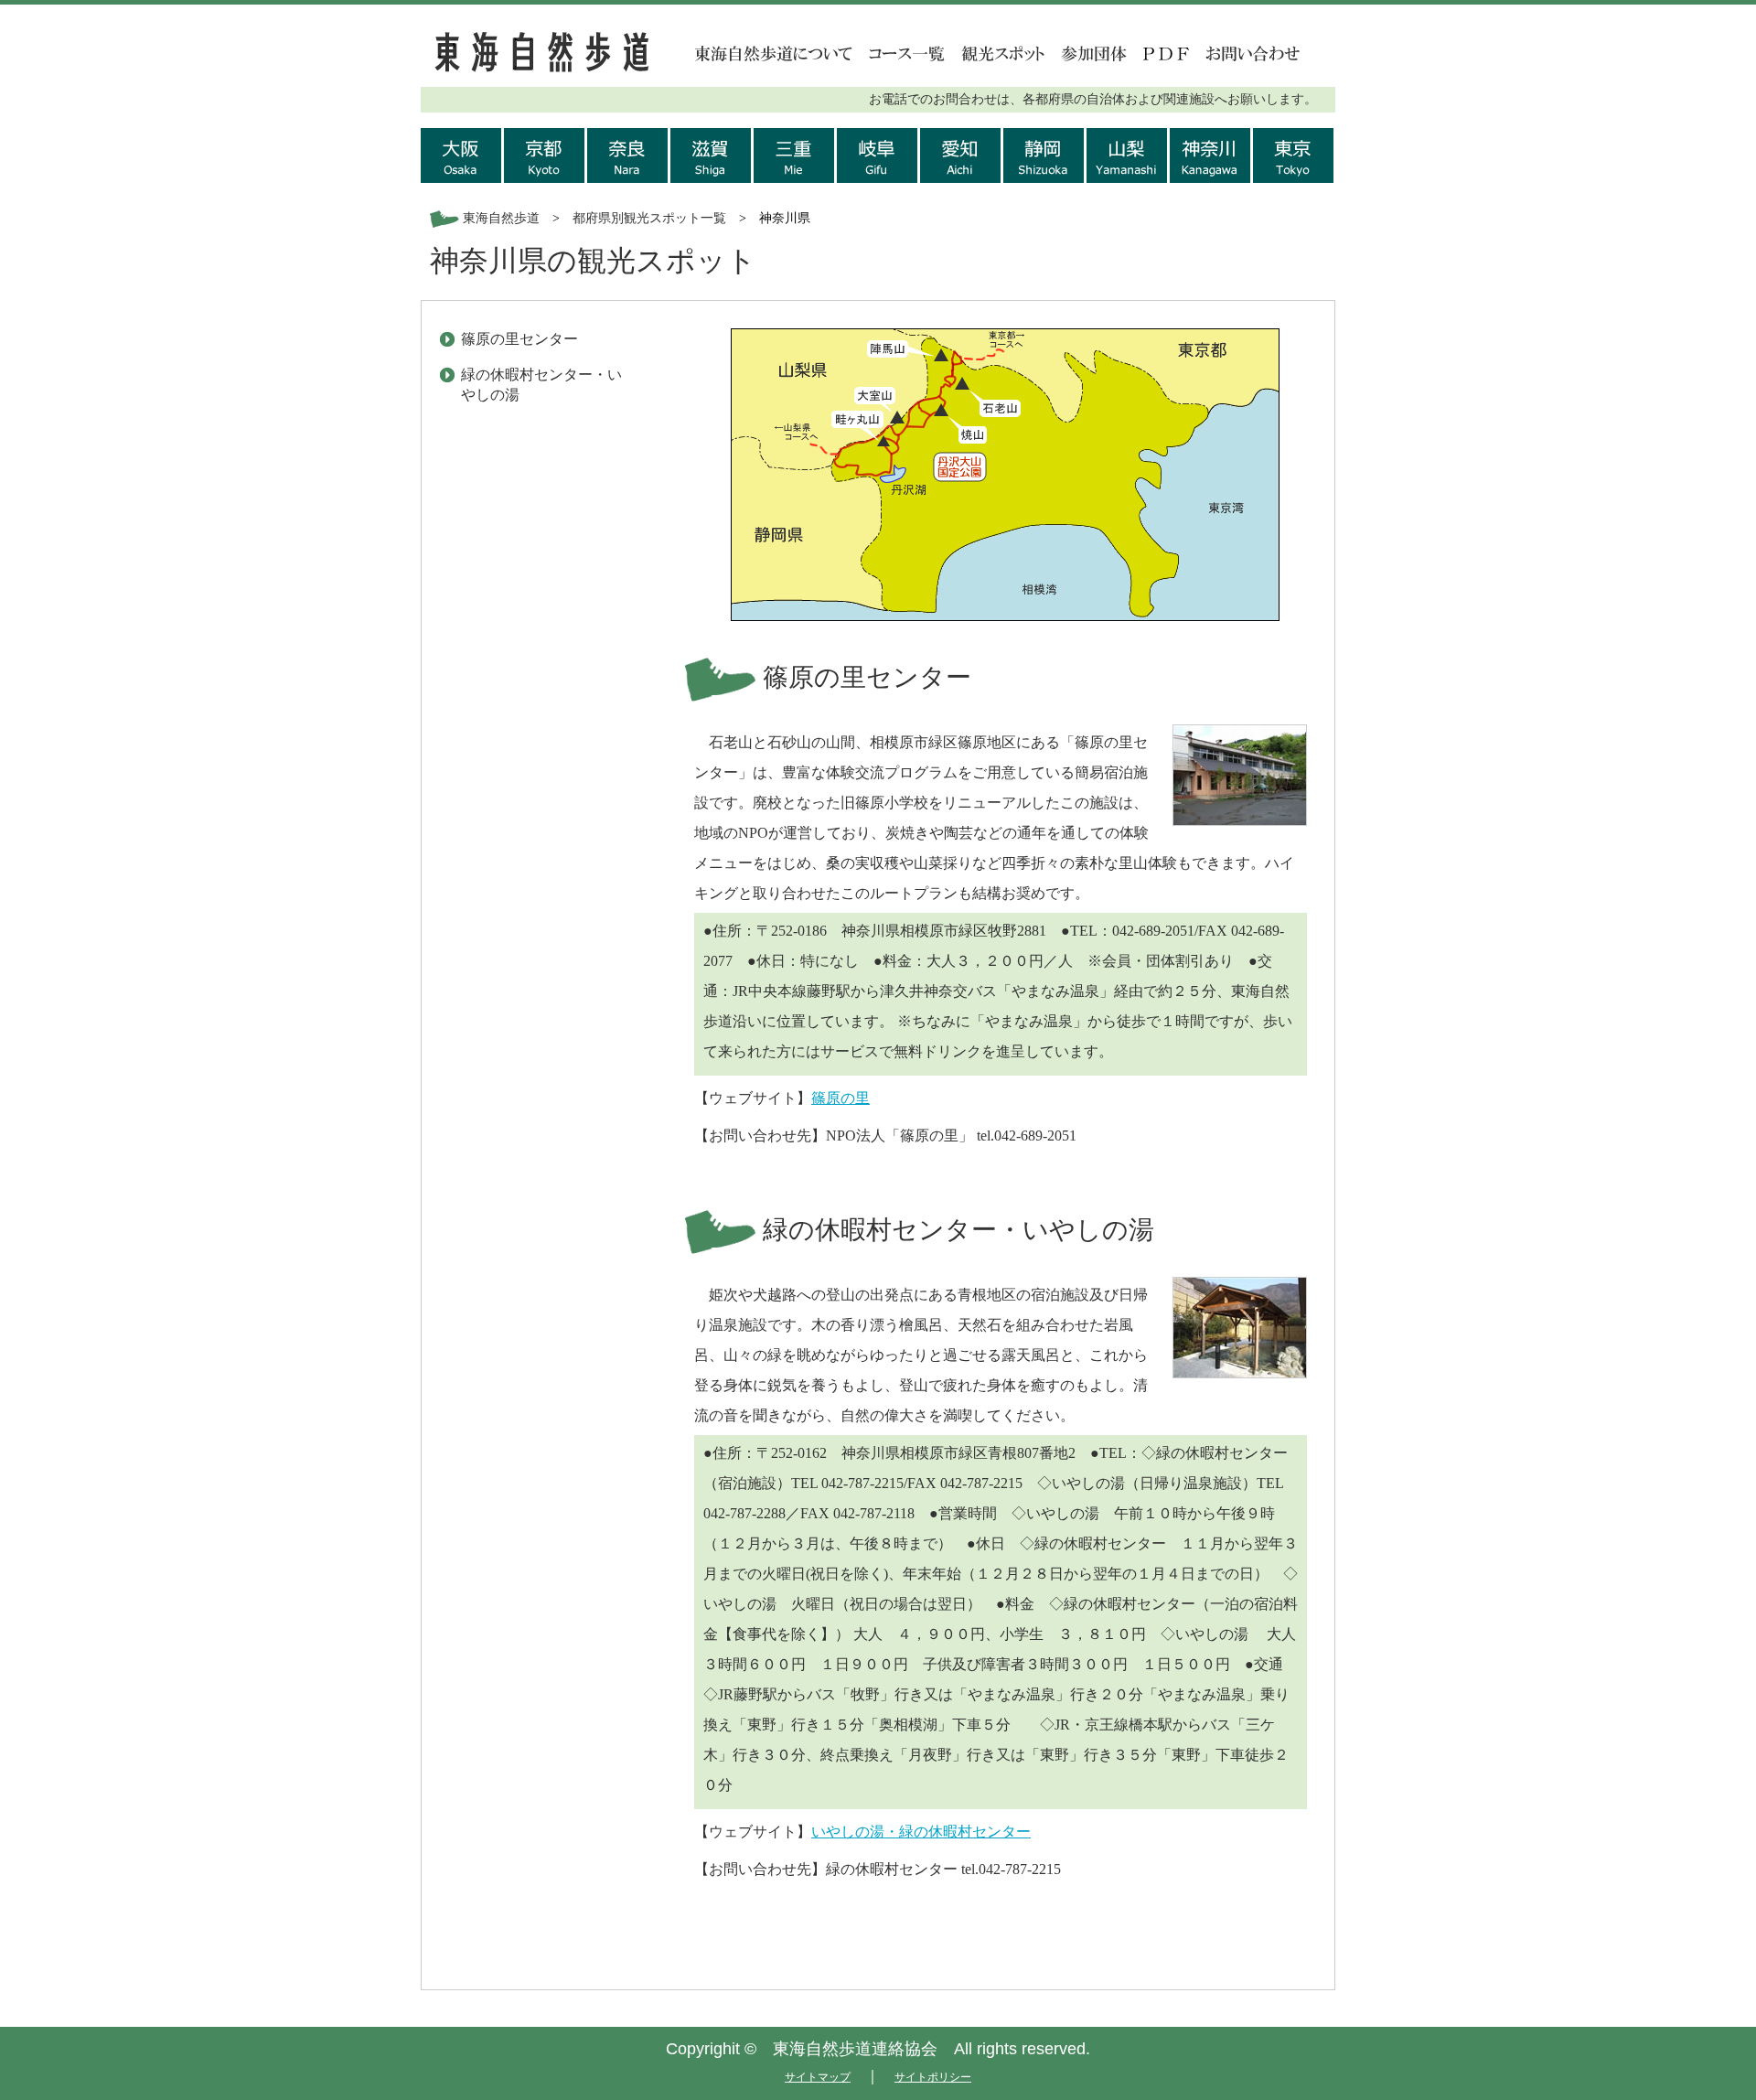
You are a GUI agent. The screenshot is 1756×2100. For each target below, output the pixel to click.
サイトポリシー (933, 2077)
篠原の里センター (519, 339)
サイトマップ (818, 2077)
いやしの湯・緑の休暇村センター (921, 1832)
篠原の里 (841, 1098)
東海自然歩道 (501, 218)
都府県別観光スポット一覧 (649, 218)
